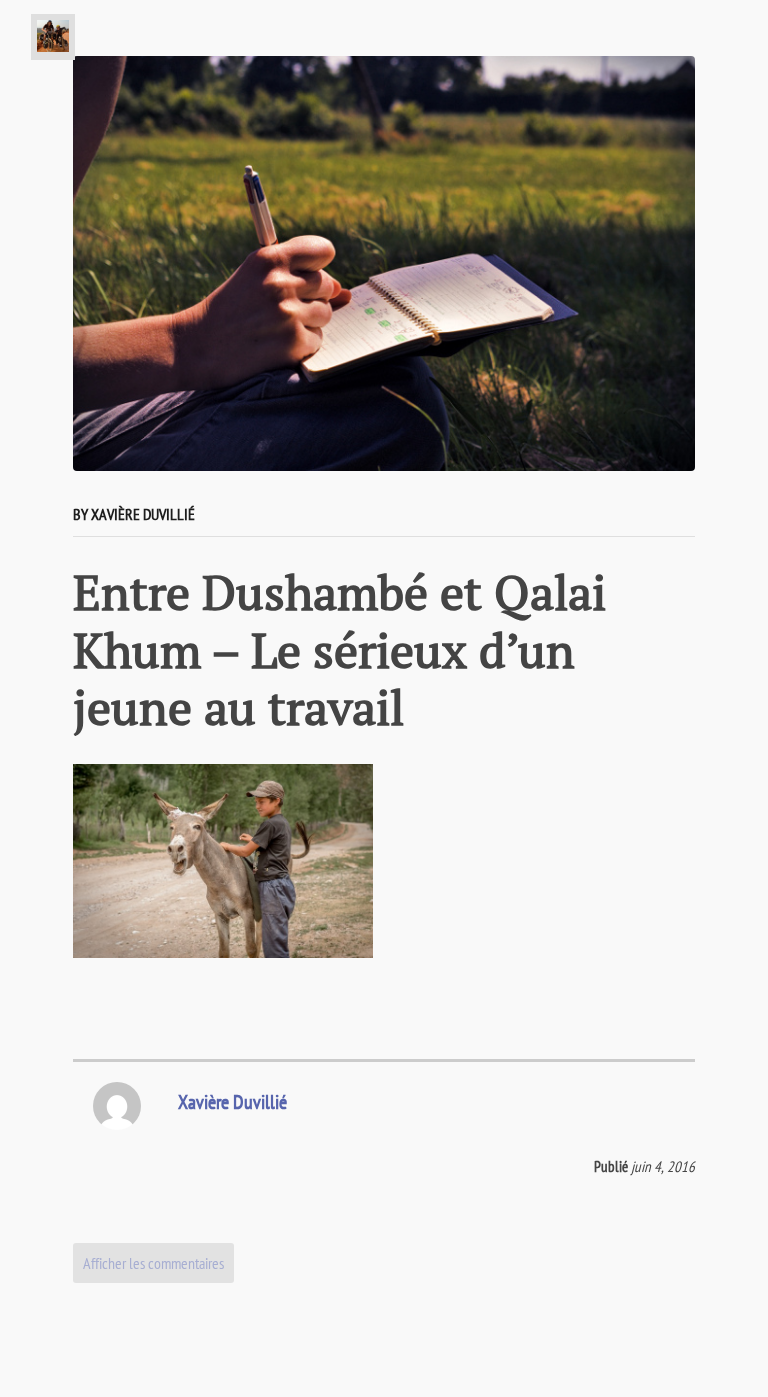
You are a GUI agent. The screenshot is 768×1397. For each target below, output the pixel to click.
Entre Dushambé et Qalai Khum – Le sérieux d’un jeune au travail (339, 649)
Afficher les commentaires (153, 1263)
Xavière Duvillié (232, 1102)
